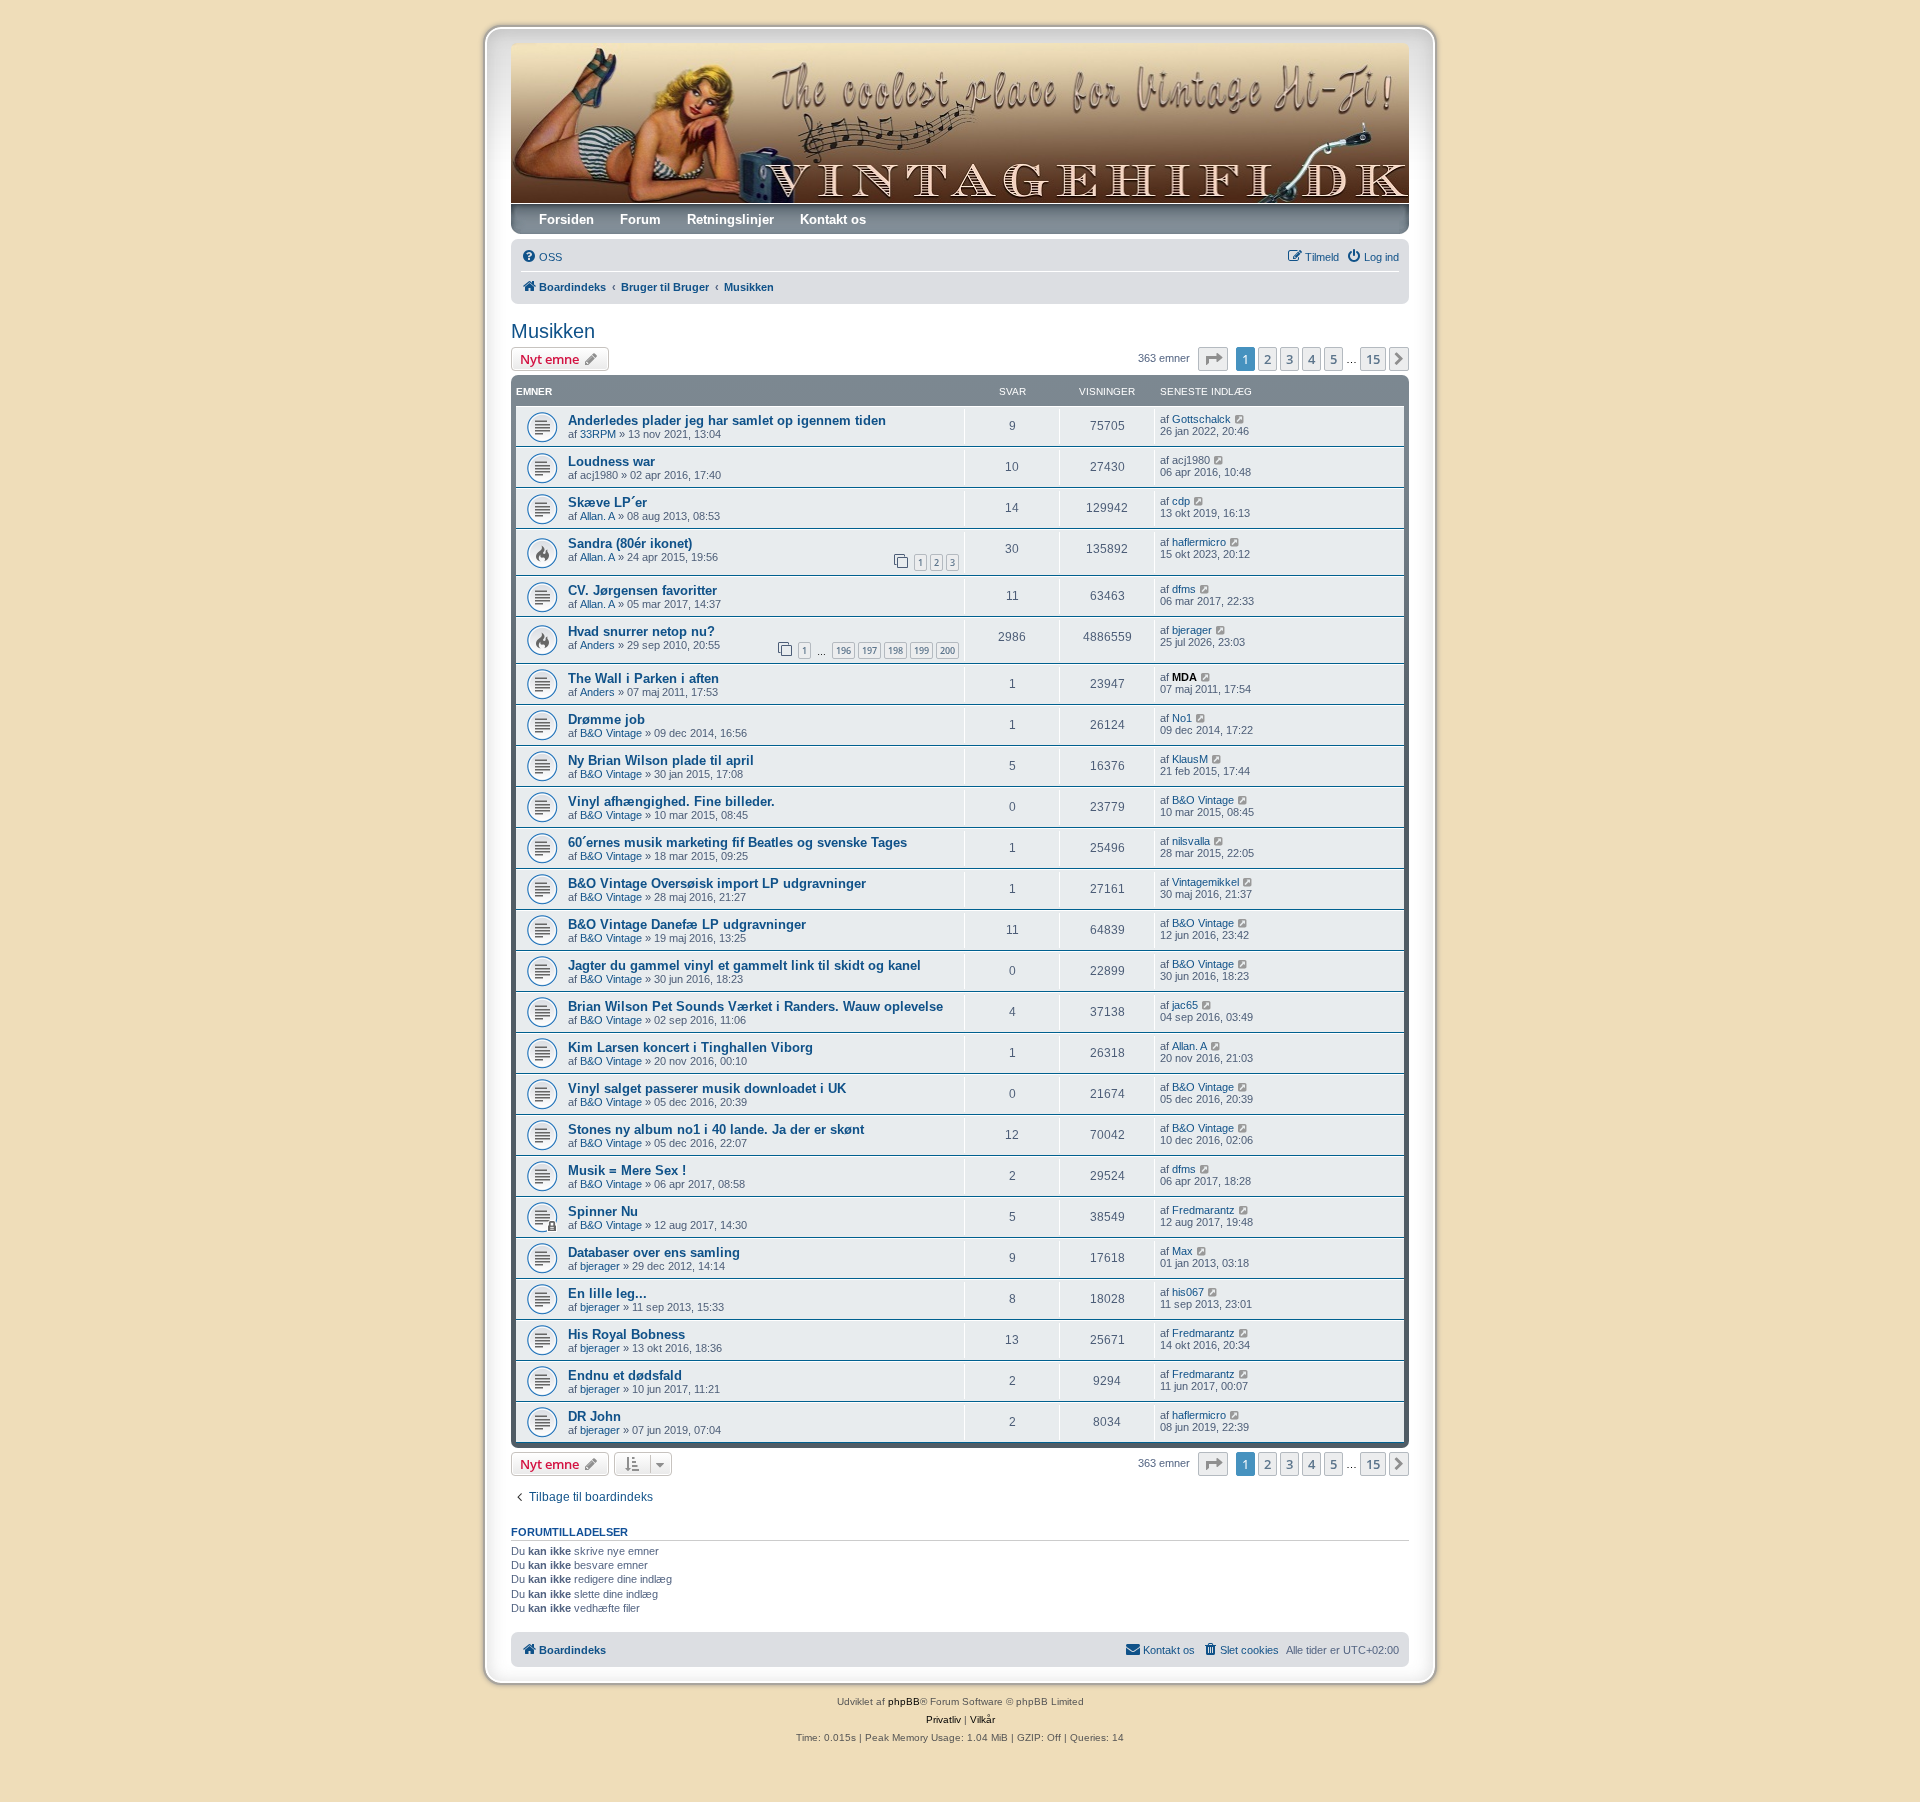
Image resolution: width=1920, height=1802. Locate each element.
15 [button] (1373, 359)
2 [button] (1267, 359)
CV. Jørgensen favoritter (642, 590)
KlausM (1190, 759)
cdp (1181, 501)
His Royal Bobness (626, 1334)
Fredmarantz (1203, 1210)
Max (1182, 1251)
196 (843, 650)
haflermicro (1199, 542)
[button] (1213, 359)
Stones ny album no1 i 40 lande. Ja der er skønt (716, 1129)
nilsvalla (1191, 841)
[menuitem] (541, 257)
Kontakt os (833, 219)
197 (869, 650)
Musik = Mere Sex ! (627, 1170)
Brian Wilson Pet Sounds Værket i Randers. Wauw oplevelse (755, 1006)
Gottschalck (1201, 419)
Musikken (553, 331)
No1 (1182, 718)
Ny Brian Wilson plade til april (661, 760)
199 (921, 650)
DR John (594, 1416)
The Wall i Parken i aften (643, 678)
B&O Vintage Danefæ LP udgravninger (687, 924)
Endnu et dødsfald (625, 1375)
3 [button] (1289, 359)
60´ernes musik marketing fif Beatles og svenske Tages (737, 842)
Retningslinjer (730, 219)
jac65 (1185, 1005)
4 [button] (1311, 359)
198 (895, 650)
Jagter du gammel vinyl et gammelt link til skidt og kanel (744, 965)
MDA (1184, 677)
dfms (1184, 589)
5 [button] (1333, 359)
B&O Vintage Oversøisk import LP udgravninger (717, 883)
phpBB (904, 1701)
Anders (597, 645)
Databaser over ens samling (654, 1252)
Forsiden (566, 219)
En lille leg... (607, 1293)
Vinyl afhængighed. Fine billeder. (671, 801)
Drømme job (606, 719)
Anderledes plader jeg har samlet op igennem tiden (727, 420)
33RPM (598, 434)
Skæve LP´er (607, 502)
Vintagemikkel (1205, 882)
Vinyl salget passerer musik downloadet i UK (707, 1088)
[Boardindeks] (960, 123)
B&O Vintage (611, 733)
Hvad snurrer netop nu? (641, 631)
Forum (640, 219)
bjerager (1192, 630)
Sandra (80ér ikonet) (630, 543)
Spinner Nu (603, 1211)
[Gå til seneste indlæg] (1240, 419)
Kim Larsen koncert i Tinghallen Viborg (690, 1047)
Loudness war (611, 461)
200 (947, 650)
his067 (1188, 1292)
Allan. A (597, 516)
